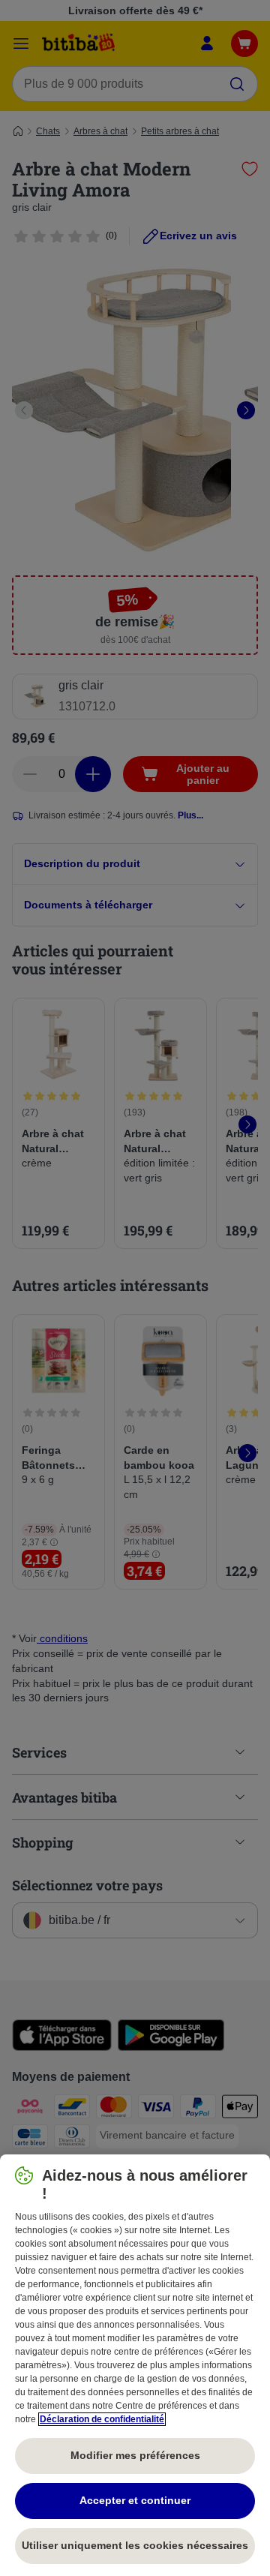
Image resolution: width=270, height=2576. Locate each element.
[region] (135, 2365)
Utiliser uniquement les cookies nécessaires (135, 2545)
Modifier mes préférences (135, 2455)
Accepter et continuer (135, 2500)
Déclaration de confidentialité (102, 2419)
